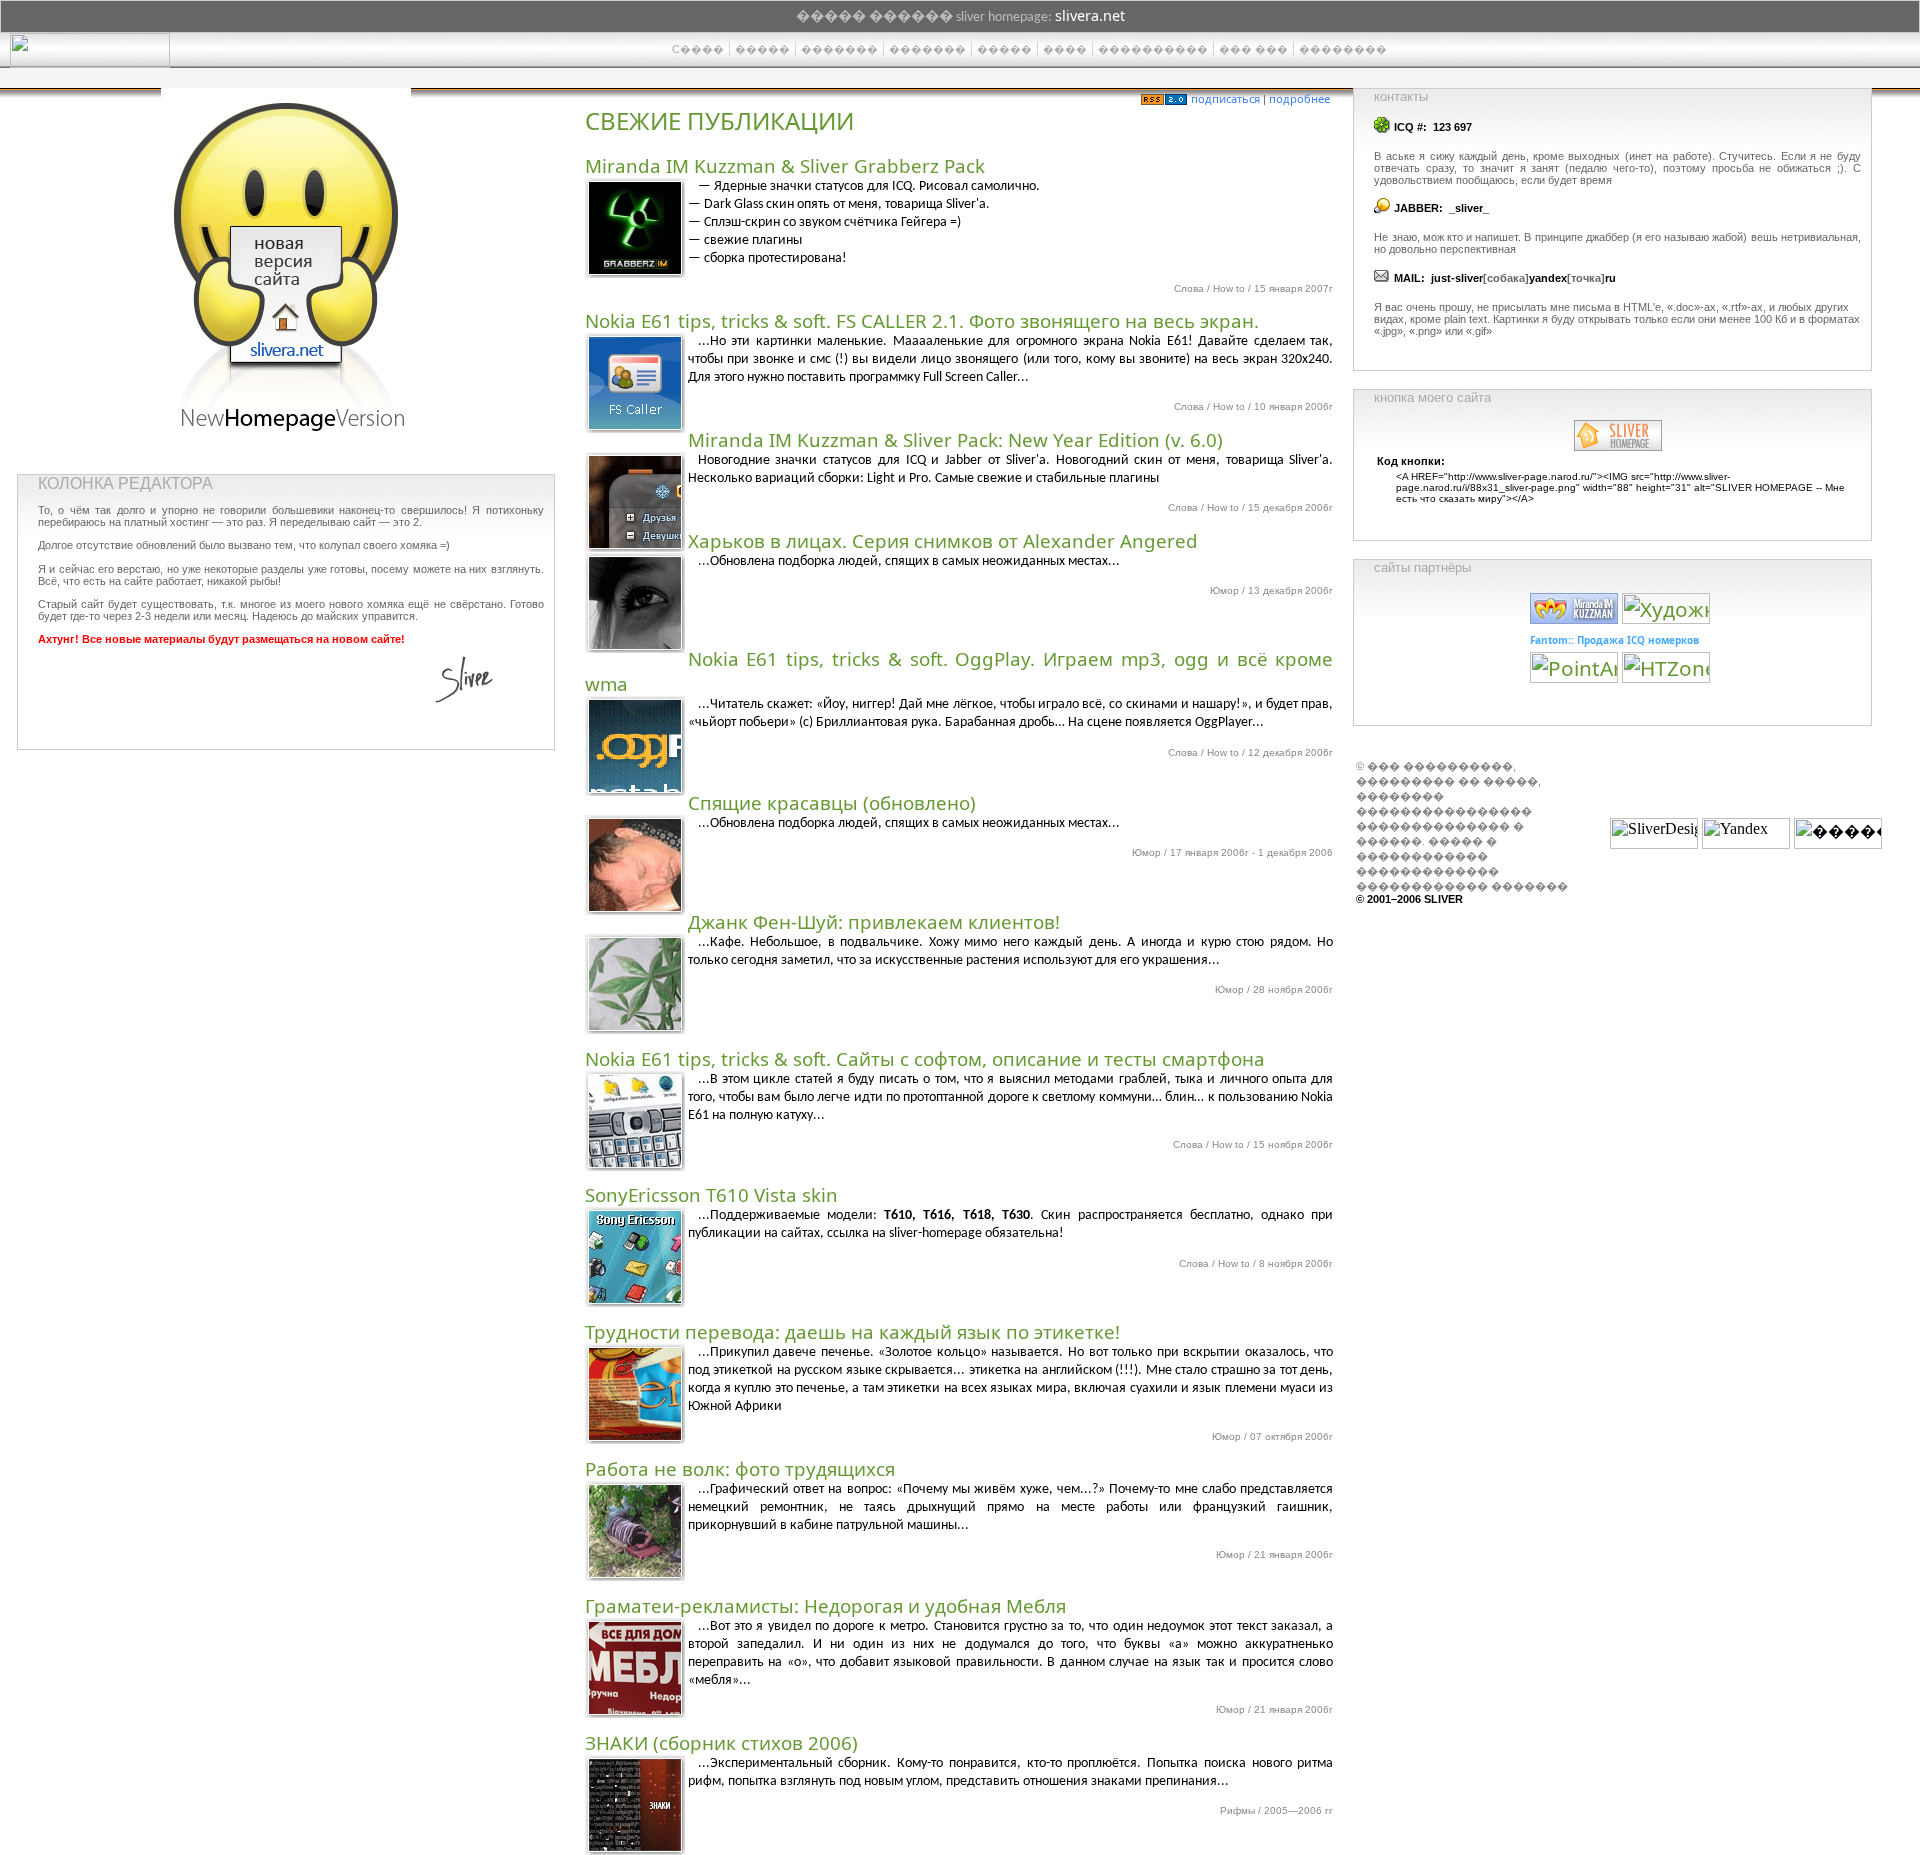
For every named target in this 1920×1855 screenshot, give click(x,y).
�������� (1343, 49)
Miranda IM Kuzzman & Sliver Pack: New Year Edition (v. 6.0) (955, 439)
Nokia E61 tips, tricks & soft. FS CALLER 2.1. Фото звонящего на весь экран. (922, 320)
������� (839, 49)
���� (1065, 49)
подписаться (1225, 98)
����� (762, 49)
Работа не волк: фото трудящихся (740, 1468)
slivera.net (1090, 15)
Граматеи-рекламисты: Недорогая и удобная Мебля (825, 1605)
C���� (698, 49)
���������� (1153, 49)
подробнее (1299, 98)
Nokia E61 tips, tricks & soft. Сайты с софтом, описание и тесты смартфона (925, 1058)
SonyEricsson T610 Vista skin (711, 1194)
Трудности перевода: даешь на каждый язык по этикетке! (852, 1331)
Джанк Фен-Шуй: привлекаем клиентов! (874, 921)
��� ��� (1253, 49)
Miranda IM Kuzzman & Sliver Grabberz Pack (785, 165)
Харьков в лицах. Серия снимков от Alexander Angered (943, 540)
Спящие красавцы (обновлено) (832, 802)
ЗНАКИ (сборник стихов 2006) (721, 1742)
